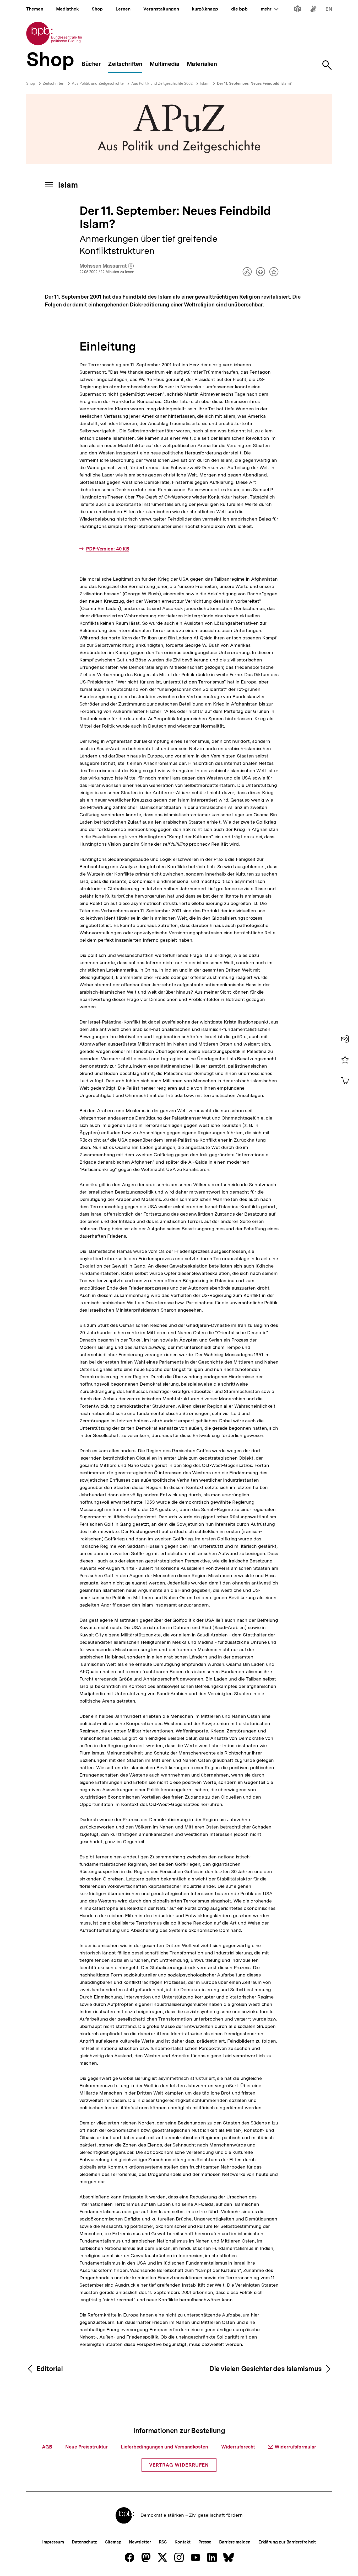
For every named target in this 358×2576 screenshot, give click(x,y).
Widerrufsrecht (238, 2447)
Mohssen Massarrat (107, 266)
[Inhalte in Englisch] (329, 10)
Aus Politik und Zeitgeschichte (98, 83)
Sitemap (113, 2542)
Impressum (53, 2542)
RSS (163, 2542)
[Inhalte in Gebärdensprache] (313, 10)
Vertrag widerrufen (179, 2465)
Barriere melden (235, 2542)
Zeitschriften (53, 83)
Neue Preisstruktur (86, 2447)
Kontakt (182, 2542)
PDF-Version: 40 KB (108, 549)
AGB (47, 2447)
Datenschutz (85, 2542)
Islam (205, 83)
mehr (270, 9)
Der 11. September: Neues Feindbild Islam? (254, 83)
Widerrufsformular (295, 2447)
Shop (31, 83)
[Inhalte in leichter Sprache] (298, 10)
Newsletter (140, 2542)
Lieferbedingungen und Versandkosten (164, 2447)
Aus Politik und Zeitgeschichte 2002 (162, 83)
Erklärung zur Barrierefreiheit (287, 2542)
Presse (205, 2542)
